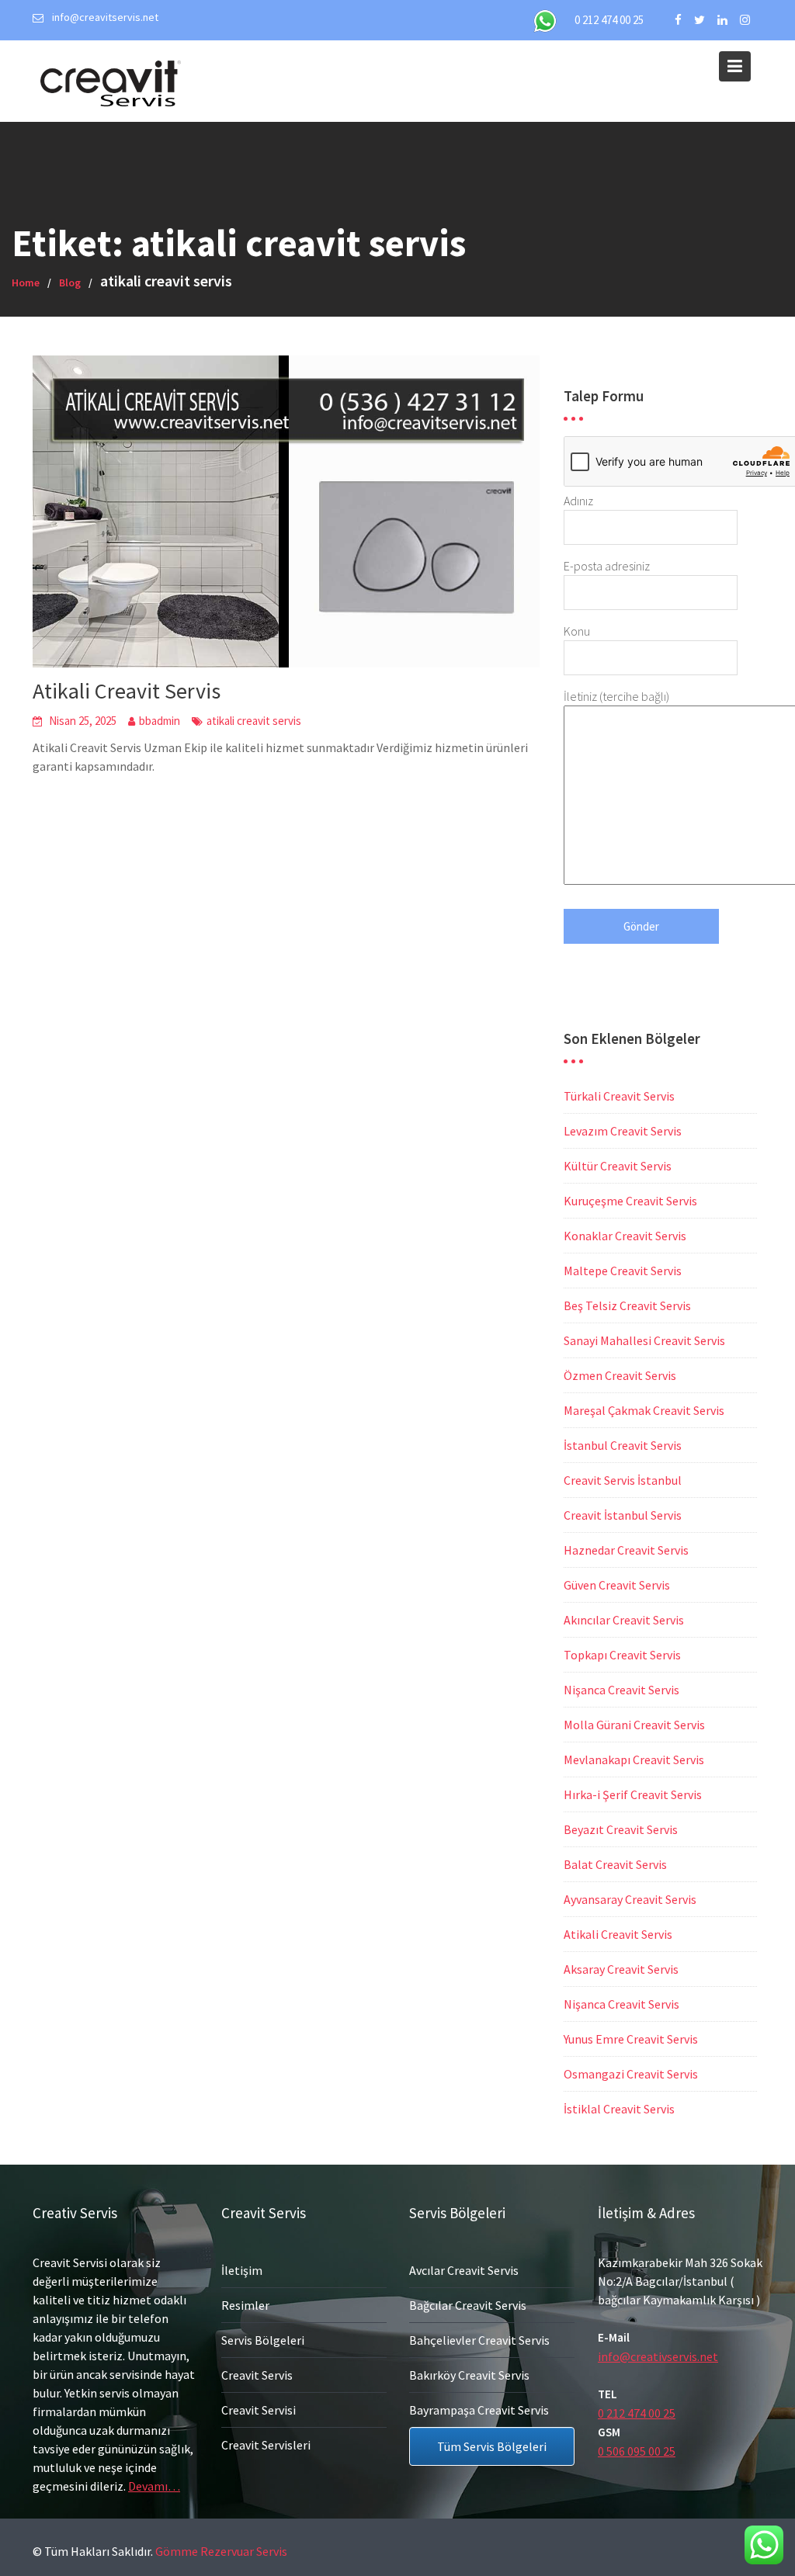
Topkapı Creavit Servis (622, 1655)
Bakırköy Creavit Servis (469, 2375)
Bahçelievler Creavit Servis (479, 2340)
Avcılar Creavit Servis (464, 2270)
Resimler (245, 2305)
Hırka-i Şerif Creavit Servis (633, 1794)
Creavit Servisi (259, 2410)
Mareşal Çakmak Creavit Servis (644, 1410)
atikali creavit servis (254, 721)
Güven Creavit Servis (617, 1585)
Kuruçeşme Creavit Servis (630, 1201)
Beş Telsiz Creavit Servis (627, 1305)
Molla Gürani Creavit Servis (634, 1725)
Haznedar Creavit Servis (626, 1550)
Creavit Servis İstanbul (623, 1480)
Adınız (578, 501)
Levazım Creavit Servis (623, 1131)
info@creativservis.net (658, 2356)
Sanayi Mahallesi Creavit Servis (644, 1340)
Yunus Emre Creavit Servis (631, 2039)
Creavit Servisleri (266, 2445)
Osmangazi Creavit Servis (631, 2074)
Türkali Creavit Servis (619, 1096)
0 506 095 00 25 (637, 2451)
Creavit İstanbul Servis (623, 1515)
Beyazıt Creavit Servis (621, 1829)
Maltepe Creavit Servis (623, 1271)
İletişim (242, 2270)
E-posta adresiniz (607, 566)
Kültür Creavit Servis (618, 1166)
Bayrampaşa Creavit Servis (479, 2410)
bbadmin (160, 721)
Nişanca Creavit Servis (621, 1690)
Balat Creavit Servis (615, 1864)
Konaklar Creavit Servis (625, 1236)
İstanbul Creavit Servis (623, 1445)
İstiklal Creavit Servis (619, 2109)
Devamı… (154, 2486)
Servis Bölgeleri (263, 2340)
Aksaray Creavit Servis (621, 1969)
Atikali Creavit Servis (127, 691)
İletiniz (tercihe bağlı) (616, 696)
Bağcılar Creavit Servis (468, 2305)
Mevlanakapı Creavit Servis (634, 1760)
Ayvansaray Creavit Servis (630, 1899)
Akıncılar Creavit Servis (624, 1620)
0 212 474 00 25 (609, 20)
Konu (577, 631)
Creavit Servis (257, 2375)
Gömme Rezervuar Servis (221, 2551)
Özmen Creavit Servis (620, 1375)
